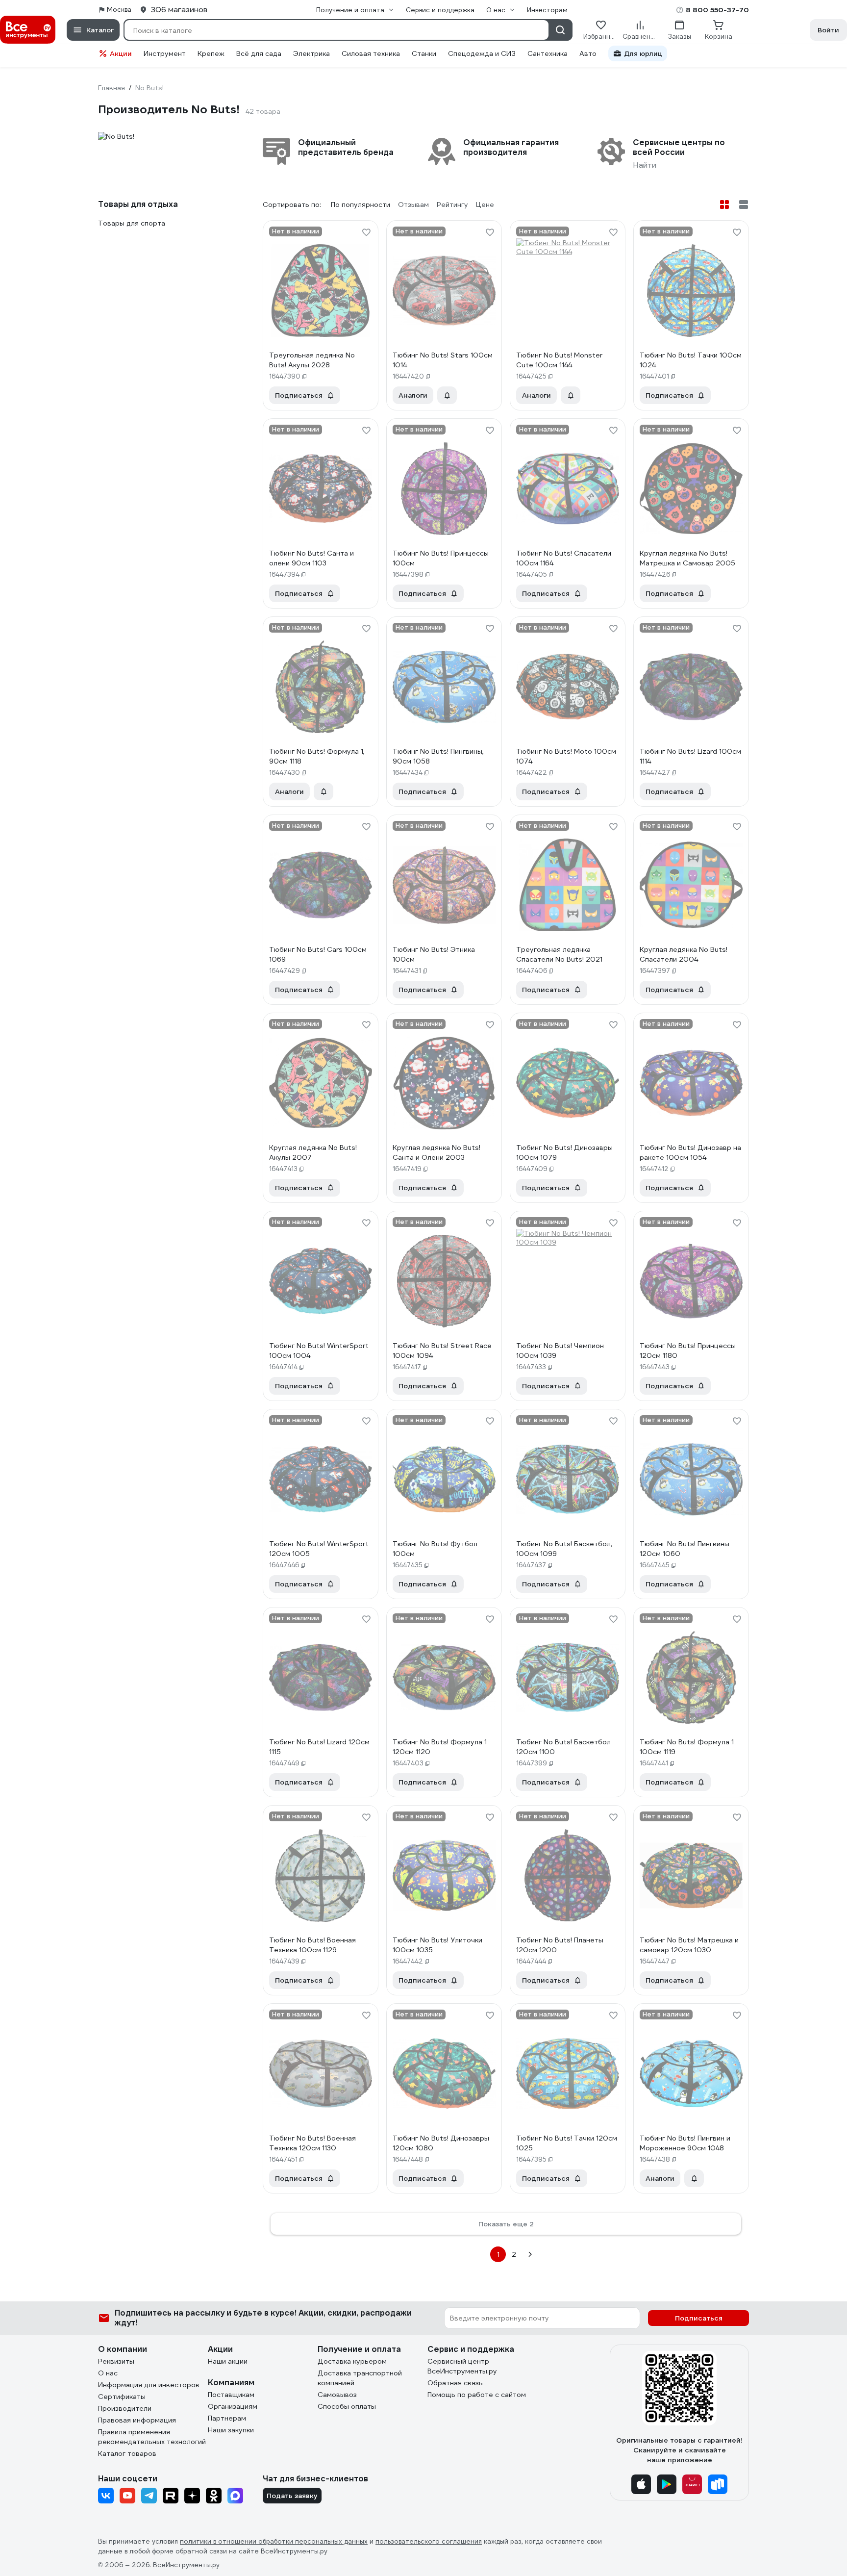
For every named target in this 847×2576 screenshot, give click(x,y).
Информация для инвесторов (149, 2385)
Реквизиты (116, 2361)
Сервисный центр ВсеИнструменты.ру (462, 2366)
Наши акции (228, 2361)
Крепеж (211, 53)
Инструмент (165, 53)
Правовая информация (137, 2420)
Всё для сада (259, 53)
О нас (108, 2373)
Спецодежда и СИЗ (482, 53)
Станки (424, 53)
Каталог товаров (127, 2453)
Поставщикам (231, 2395)
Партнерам (227, 2418)
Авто (588, 53)
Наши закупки (231, 2430)
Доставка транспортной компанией (360, 2378)
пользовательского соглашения (429, 2541)
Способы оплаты (347, 2406)
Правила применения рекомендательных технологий (152, 2437)
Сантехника (548, 53)
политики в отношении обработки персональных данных (274, 2541)
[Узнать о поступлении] (447, 395)
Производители (125, 2408)
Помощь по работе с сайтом (477, 2395)
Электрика (311, 53)
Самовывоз (337, 2395)
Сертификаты (122, 2397)
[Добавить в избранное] (366, 232)
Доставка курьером (352, 2361)
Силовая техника (371, 53)
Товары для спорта (132, 223)
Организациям (233, 2406)
